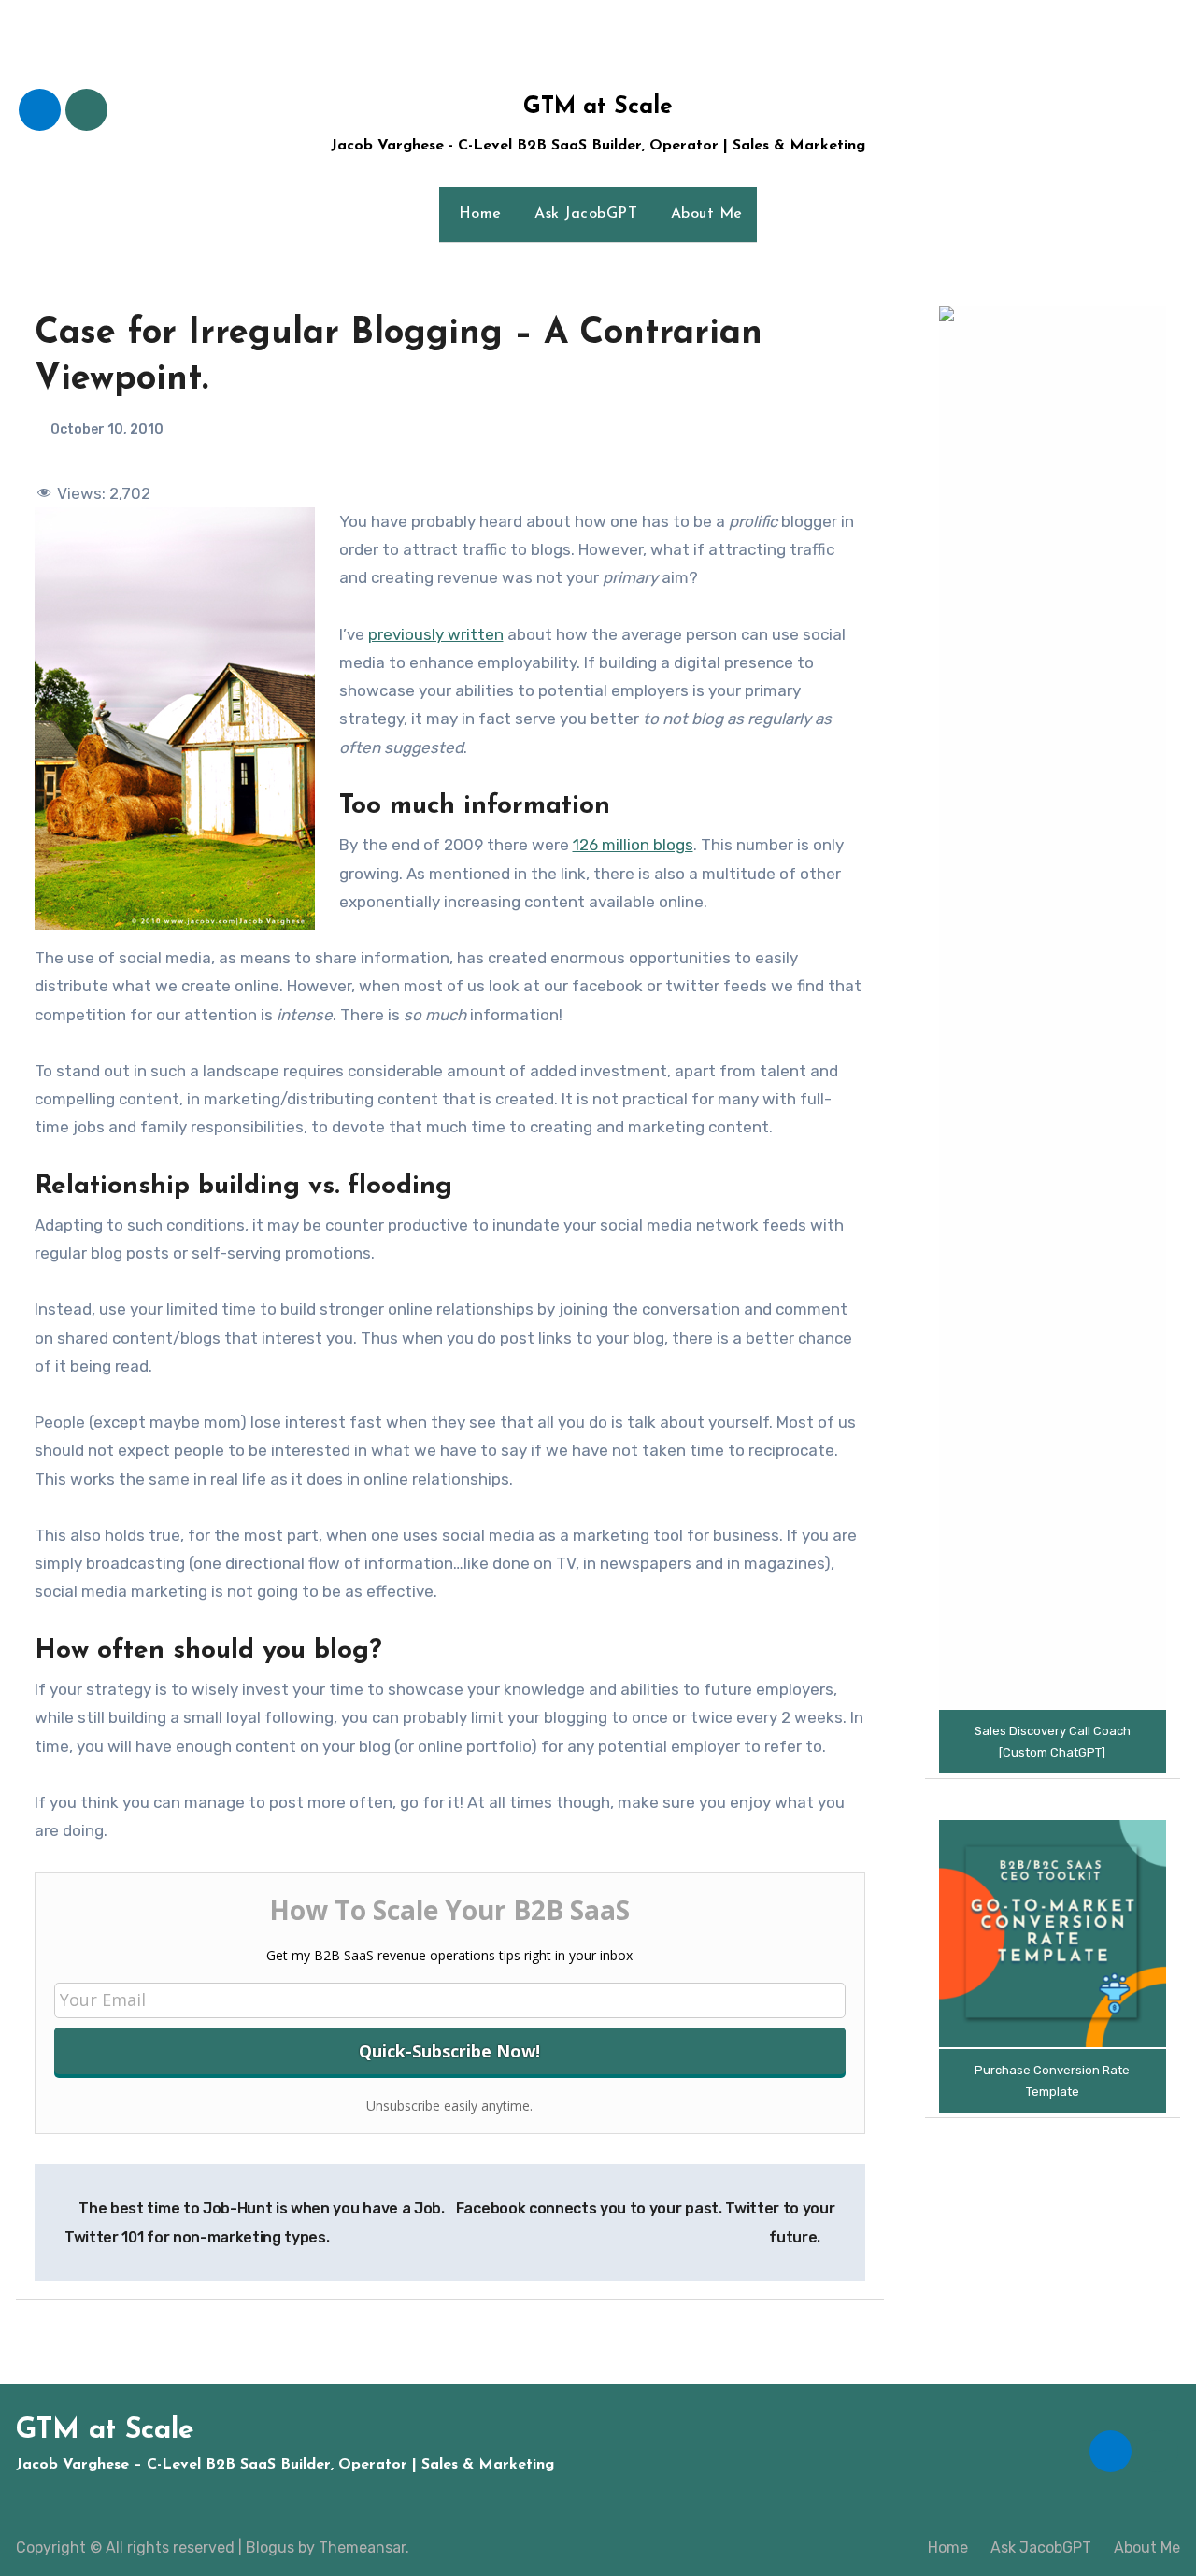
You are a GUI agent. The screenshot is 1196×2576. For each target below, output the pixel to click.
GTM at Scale (598, 107)
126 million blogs (633, 845)
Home (477, 214)
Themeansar (362, 2548)
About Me (704, 214)
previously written (436, 634)
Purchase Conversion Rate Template (1052, 2081)
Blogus (270, 2548)
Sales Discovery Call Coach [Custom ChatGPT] (1053, 1742)
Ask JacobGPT (584, 214)
